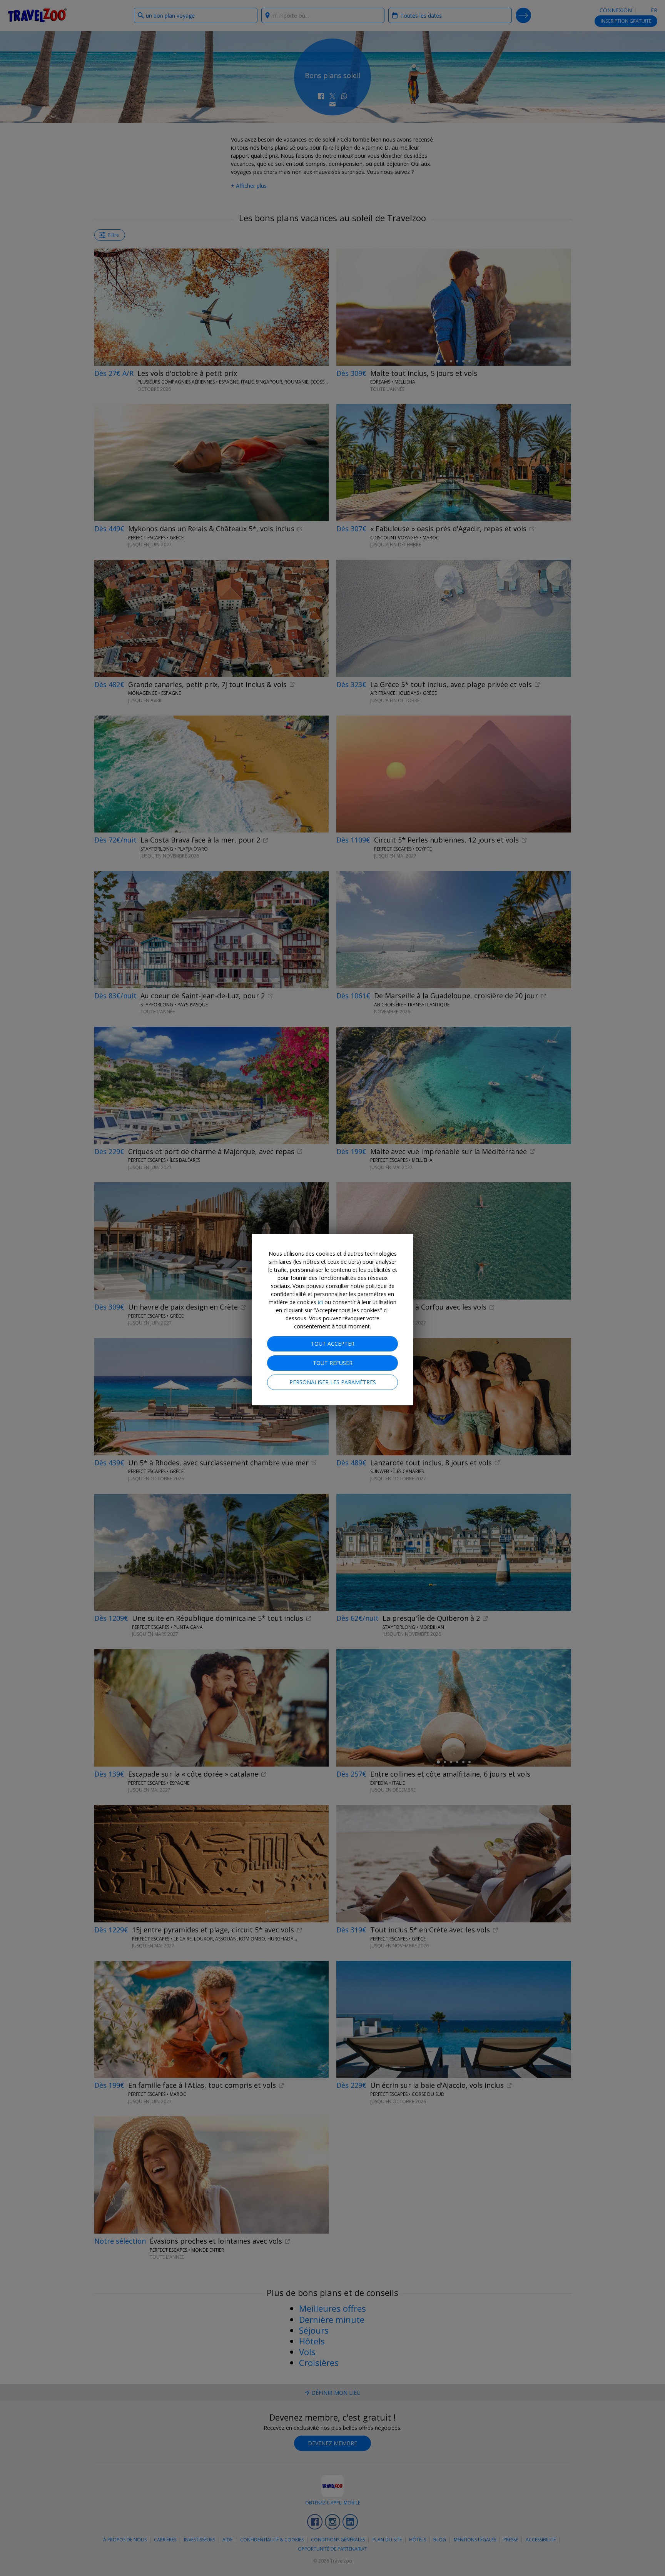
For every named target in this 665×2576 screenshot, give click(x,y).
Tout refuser (333, 1363)
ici (320, 1302)
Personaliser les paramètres (333, 1382)
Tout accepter (333, 1344)
